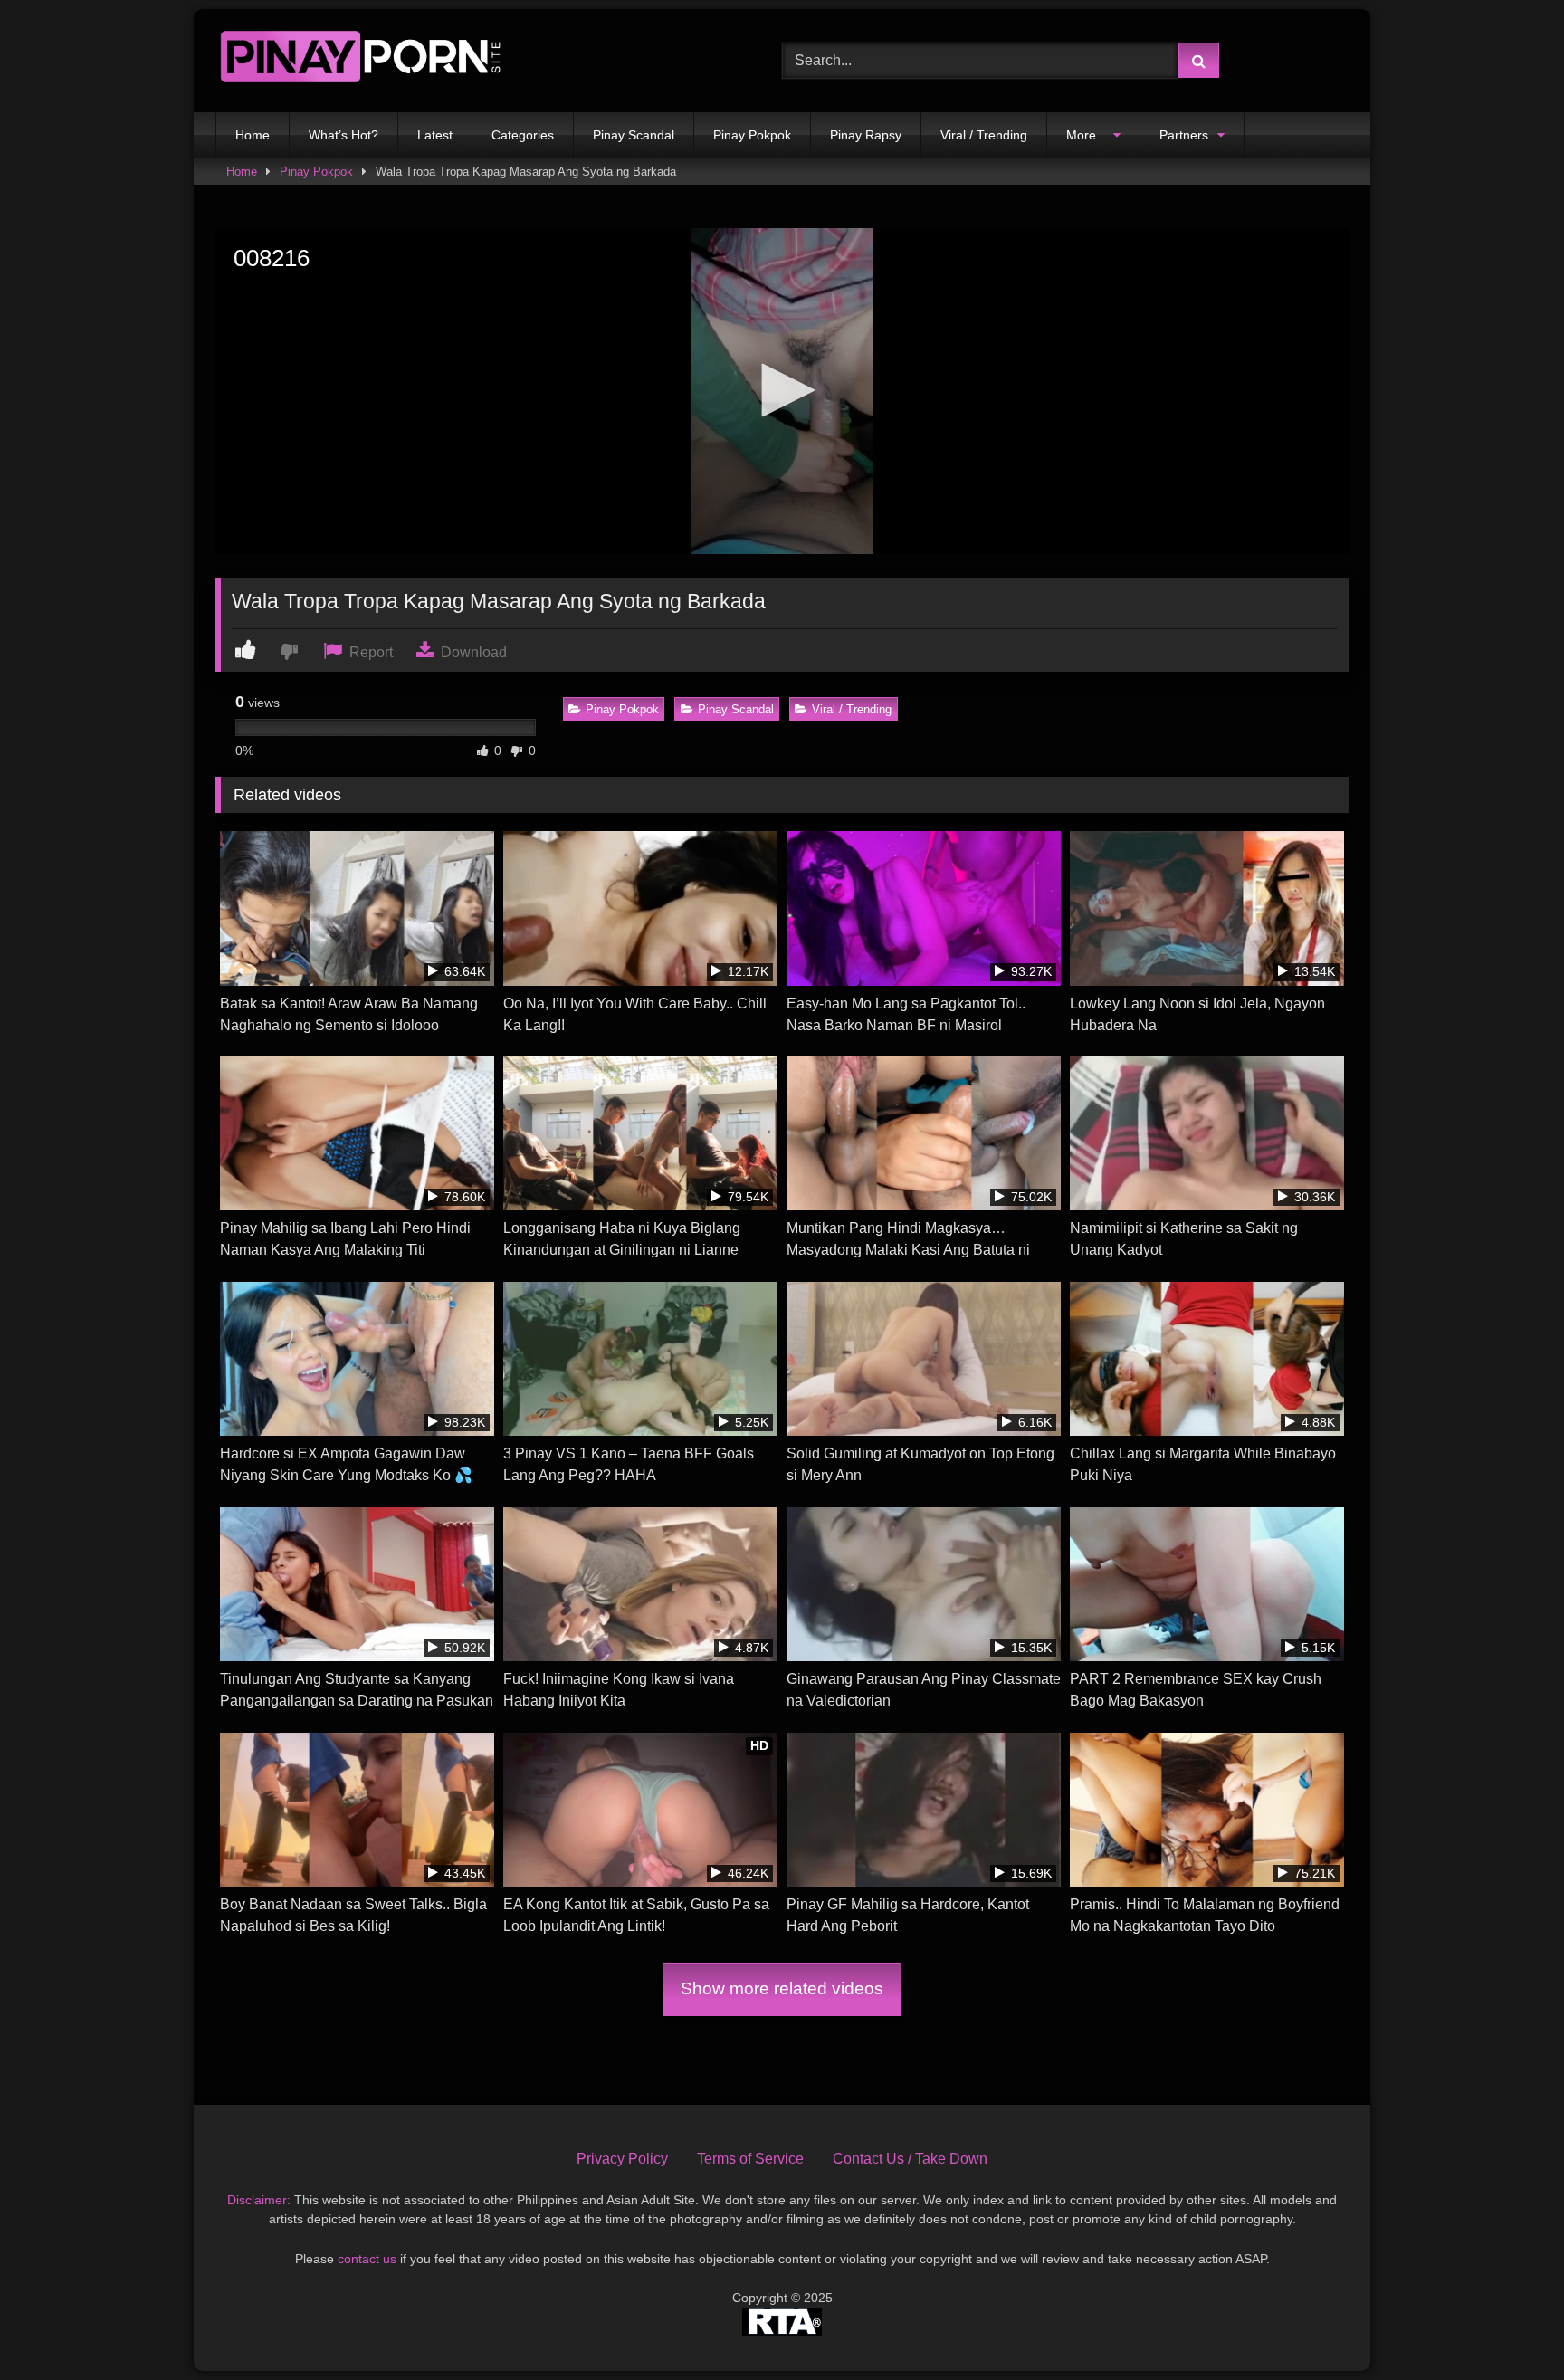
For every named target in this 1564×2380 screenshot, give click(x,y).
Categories (523, 135)
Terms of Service (750, 2159)
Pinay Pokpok (752, 135)
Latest (435, 135)
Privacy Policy (622, 2159)
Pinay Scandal (634, 135)
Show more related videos (782, 1988)
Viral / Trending (984, 135)
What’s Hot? (343, 135)
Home (253, 135)
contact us (367, 2259)
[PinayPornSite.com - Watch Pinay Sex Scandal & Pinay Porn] (360, 61)
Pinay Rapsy (866, 135)
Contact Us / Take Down (910, 2159)
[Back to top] (1508, 2326)
